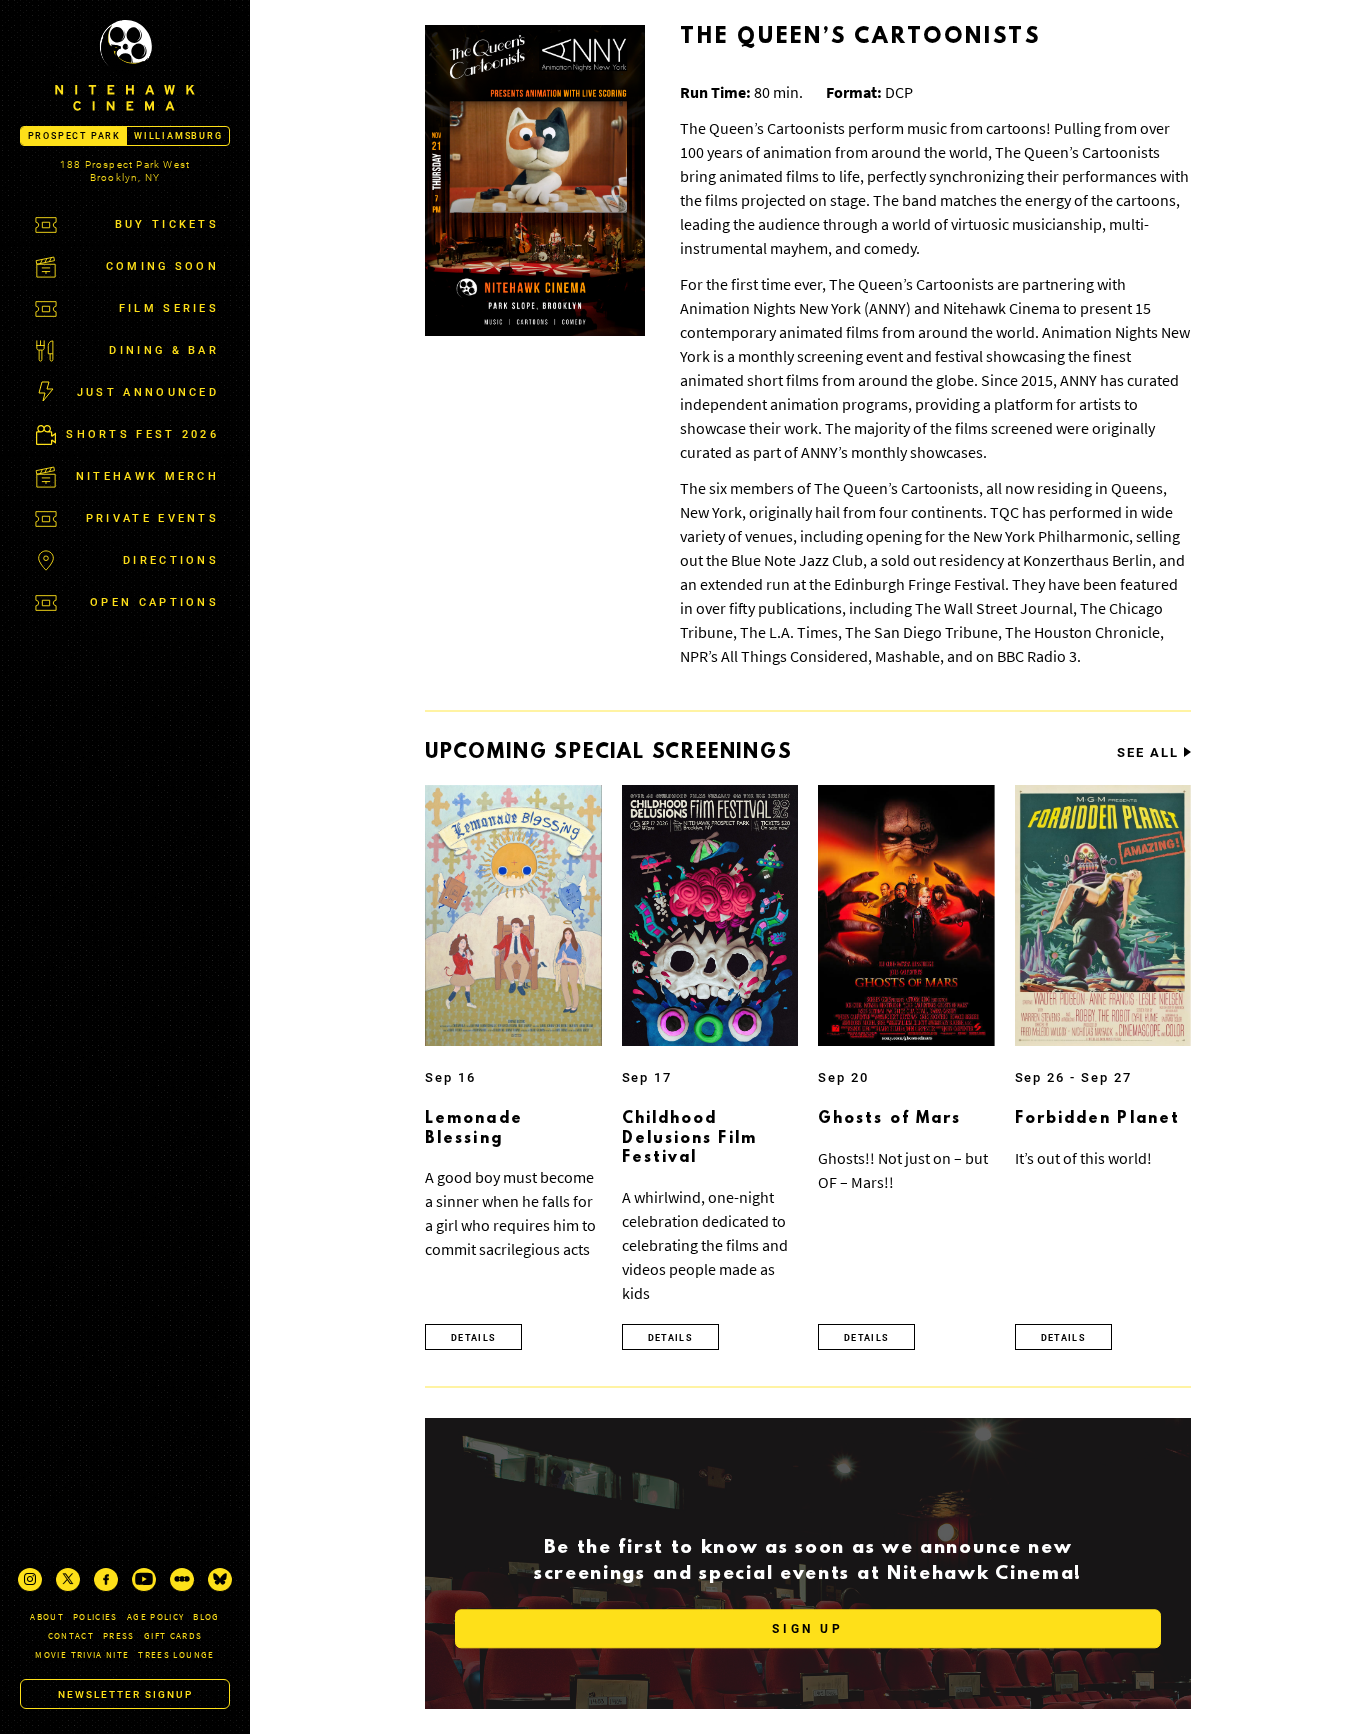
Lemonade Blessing (474, 1129)
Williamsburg (178, 136)
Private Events (152, 518)
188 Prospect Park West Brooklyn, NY (125, 171)
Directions (171, 560)
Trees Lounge (176, 1654)
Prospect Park (74, 136)
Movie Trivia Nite (82, 1654)
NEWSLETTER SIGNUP (125, 1694)
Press (119, 1635)
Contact (71, 1635)
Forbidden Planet (1098, 1119)
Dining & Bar (164, 350)
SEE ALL (1148, 753)
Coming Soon (162, 266)
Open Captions (154, 602)
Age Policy (156, 1616)
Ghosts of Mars (889, 1119)
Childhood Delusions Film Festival (689, 1138)
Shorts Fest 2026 (142, 434)
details (473, 1338)
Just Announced (148, 392)
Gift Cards (173, 1635)
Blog (206, 1616)
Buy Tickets (167, 224)
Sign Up (807, 1630)
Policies (95, 1616)
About (47, 1616)
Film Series (169, 308)
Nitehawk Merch (147, 476)
